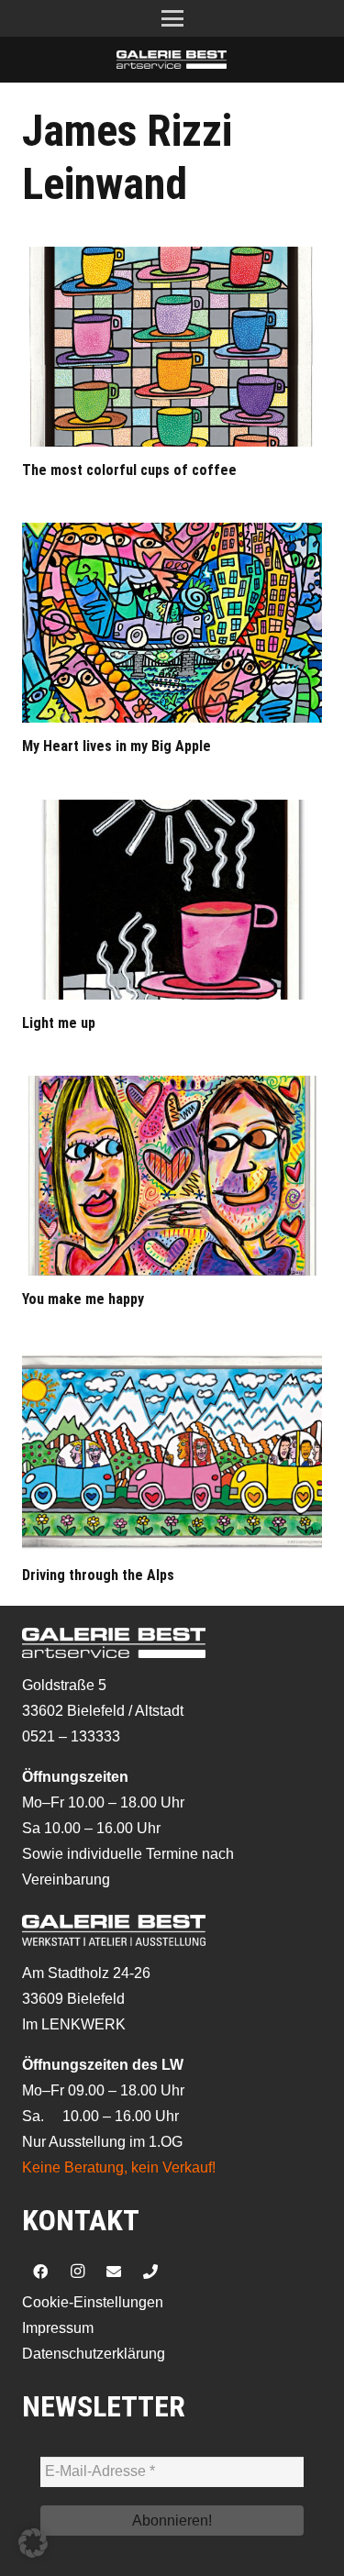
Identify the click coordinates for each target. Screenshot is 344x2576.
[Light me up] (172, 900)
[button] (172, 18)
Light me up (59, 1023)
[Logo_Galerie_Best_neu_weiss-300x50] (172, 60)
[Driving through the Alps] (172, 1452)
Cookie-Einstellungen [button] (93, 2302)
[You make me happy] (172, 1176)
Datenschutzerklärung (94, 2354)
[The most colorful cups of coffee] (172, 347)
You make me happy (83, 1299)
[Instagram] (77, 2272)
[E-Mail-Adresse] (114, 2272)
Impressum (58, 2328)
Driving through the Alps (98, 1575)
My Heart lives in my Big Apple (117, 746)
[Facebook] (40, 2272)
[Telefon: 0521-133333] (150, 2272)
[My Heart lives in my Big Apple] (172, 623)
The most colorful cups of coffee (129, 470)
